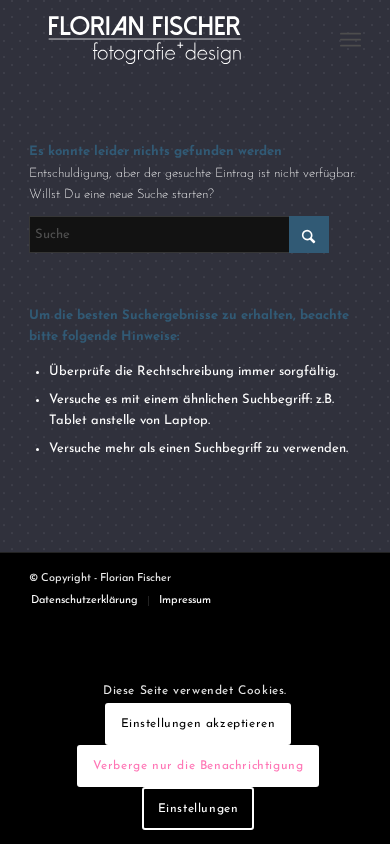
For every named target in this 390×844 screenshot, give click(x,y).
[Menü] (350, 40)
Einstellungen (198, 809)
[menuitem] (350, 40)
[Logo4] (161, 40)
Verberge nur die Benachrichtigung (198, 766)
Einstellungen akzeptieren (198, 724)
